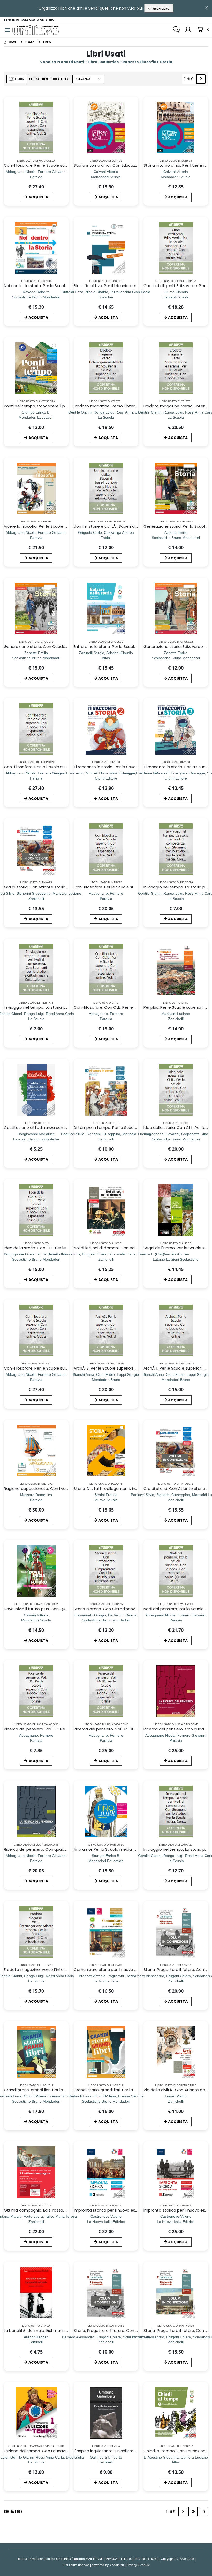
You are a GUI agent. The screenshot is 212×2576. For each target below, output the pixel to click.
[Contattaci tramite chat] (176, 30)
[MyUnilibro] (188, 30)
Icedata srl (117, 2565)
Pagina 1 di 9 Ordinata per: (49, 79)
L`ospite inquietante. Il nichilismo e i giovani (115, 2451)
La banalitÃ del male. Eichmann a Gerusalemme (51, 2330)
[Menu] (7, 30)
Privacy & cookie (138, 2565)
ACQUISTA (38, 197)
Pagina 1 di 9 (13, 2511)
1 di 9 (190, 80)
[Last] (193, 2511)
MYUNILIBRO (160, 9)
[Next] (201, 79)
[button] (203, 30)
